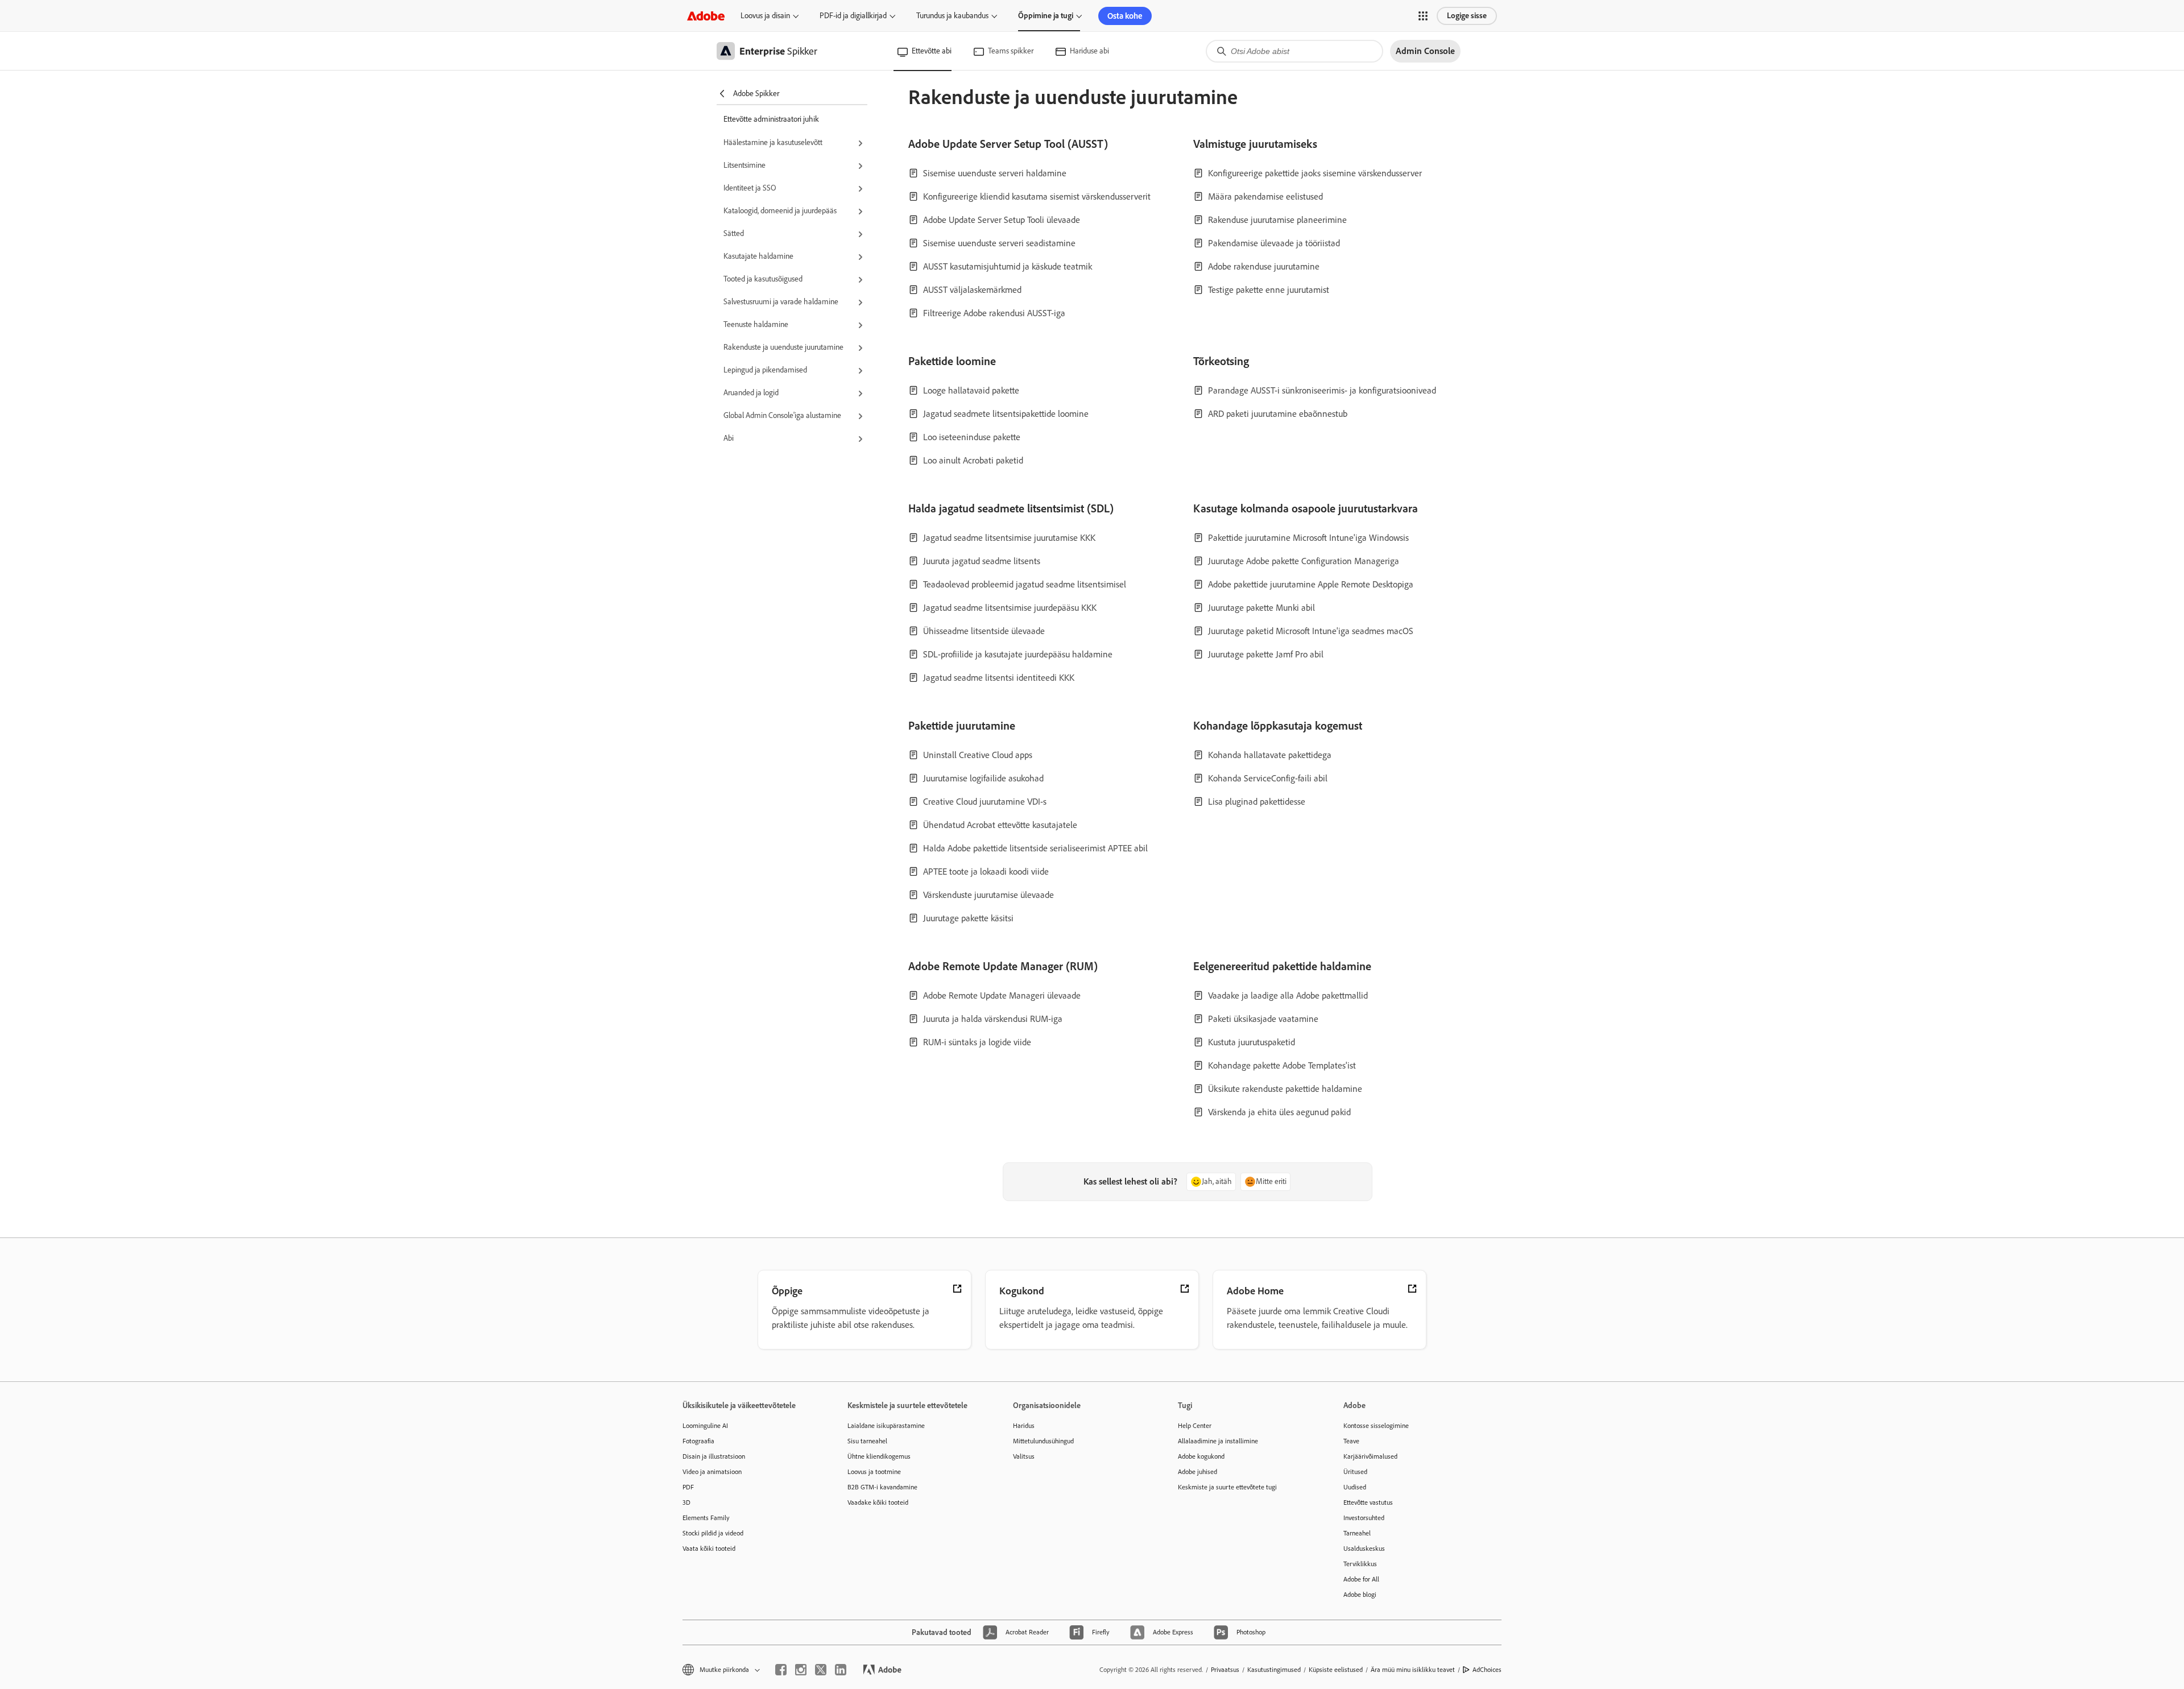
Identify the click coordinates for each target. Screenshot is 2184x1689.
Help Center (1195, 1426)
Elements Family (706, 1518)
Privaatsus (1225, 1670)
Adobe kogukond (1201, 1456)
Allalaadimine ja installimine (1218, 1441)
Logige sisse (1467, 16)
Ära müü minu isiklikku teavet (1413, 1670)
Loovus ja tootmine (874, 1472)
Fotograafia (698, 1441)
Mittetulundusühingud (1043, 1441)
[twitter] (821, 1670)
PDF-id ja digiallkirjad (853, 16)
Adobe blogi (1360, 1595)
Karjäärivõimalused (1370, 1456)
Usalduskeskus (1364, 1549)
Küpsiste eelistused (1336, 1670)
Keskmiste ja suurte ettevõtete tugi (1227, 1487)
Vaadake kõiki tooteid (878, 1502)
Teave (1351, 1441)
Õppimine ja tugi (1046, 16)
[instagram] (801, 1670)
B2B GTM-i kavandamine (882, 1487)
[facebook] (781, 1670)
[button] (1423, 16)
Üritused (1355, 1472)
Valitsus (1024, 1456)
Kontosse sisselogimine (1376, 1426)
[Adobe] (706, 16)
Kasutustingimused (1274, 1670)
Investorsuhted (1364, 1518)
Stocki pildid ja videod (713, 1533)
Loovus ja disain (765, 16)
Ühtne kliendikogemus (879, 1456)
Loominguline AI (705, 1426)
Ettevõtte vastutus (1368, 1502)
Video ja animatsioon (712, 1472)
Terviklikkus (1360, 1564)
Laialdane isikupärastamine (886, 1426)
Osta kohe (1125, 16)
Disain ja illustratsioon (714, 1456)
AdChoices (1487, 1670)
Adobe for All (1361, 1579)
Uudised (1355, 1487)
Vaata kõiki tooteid (709, 1549)
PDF (688, 1487)
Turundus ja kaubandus (952, 16)
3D (686, 1502)
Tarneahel (1357, 1533)
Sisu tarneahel (867, 1441)
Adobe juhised (1198, 1472)
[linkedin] (841, 1670)
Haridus (1024, 1426)
